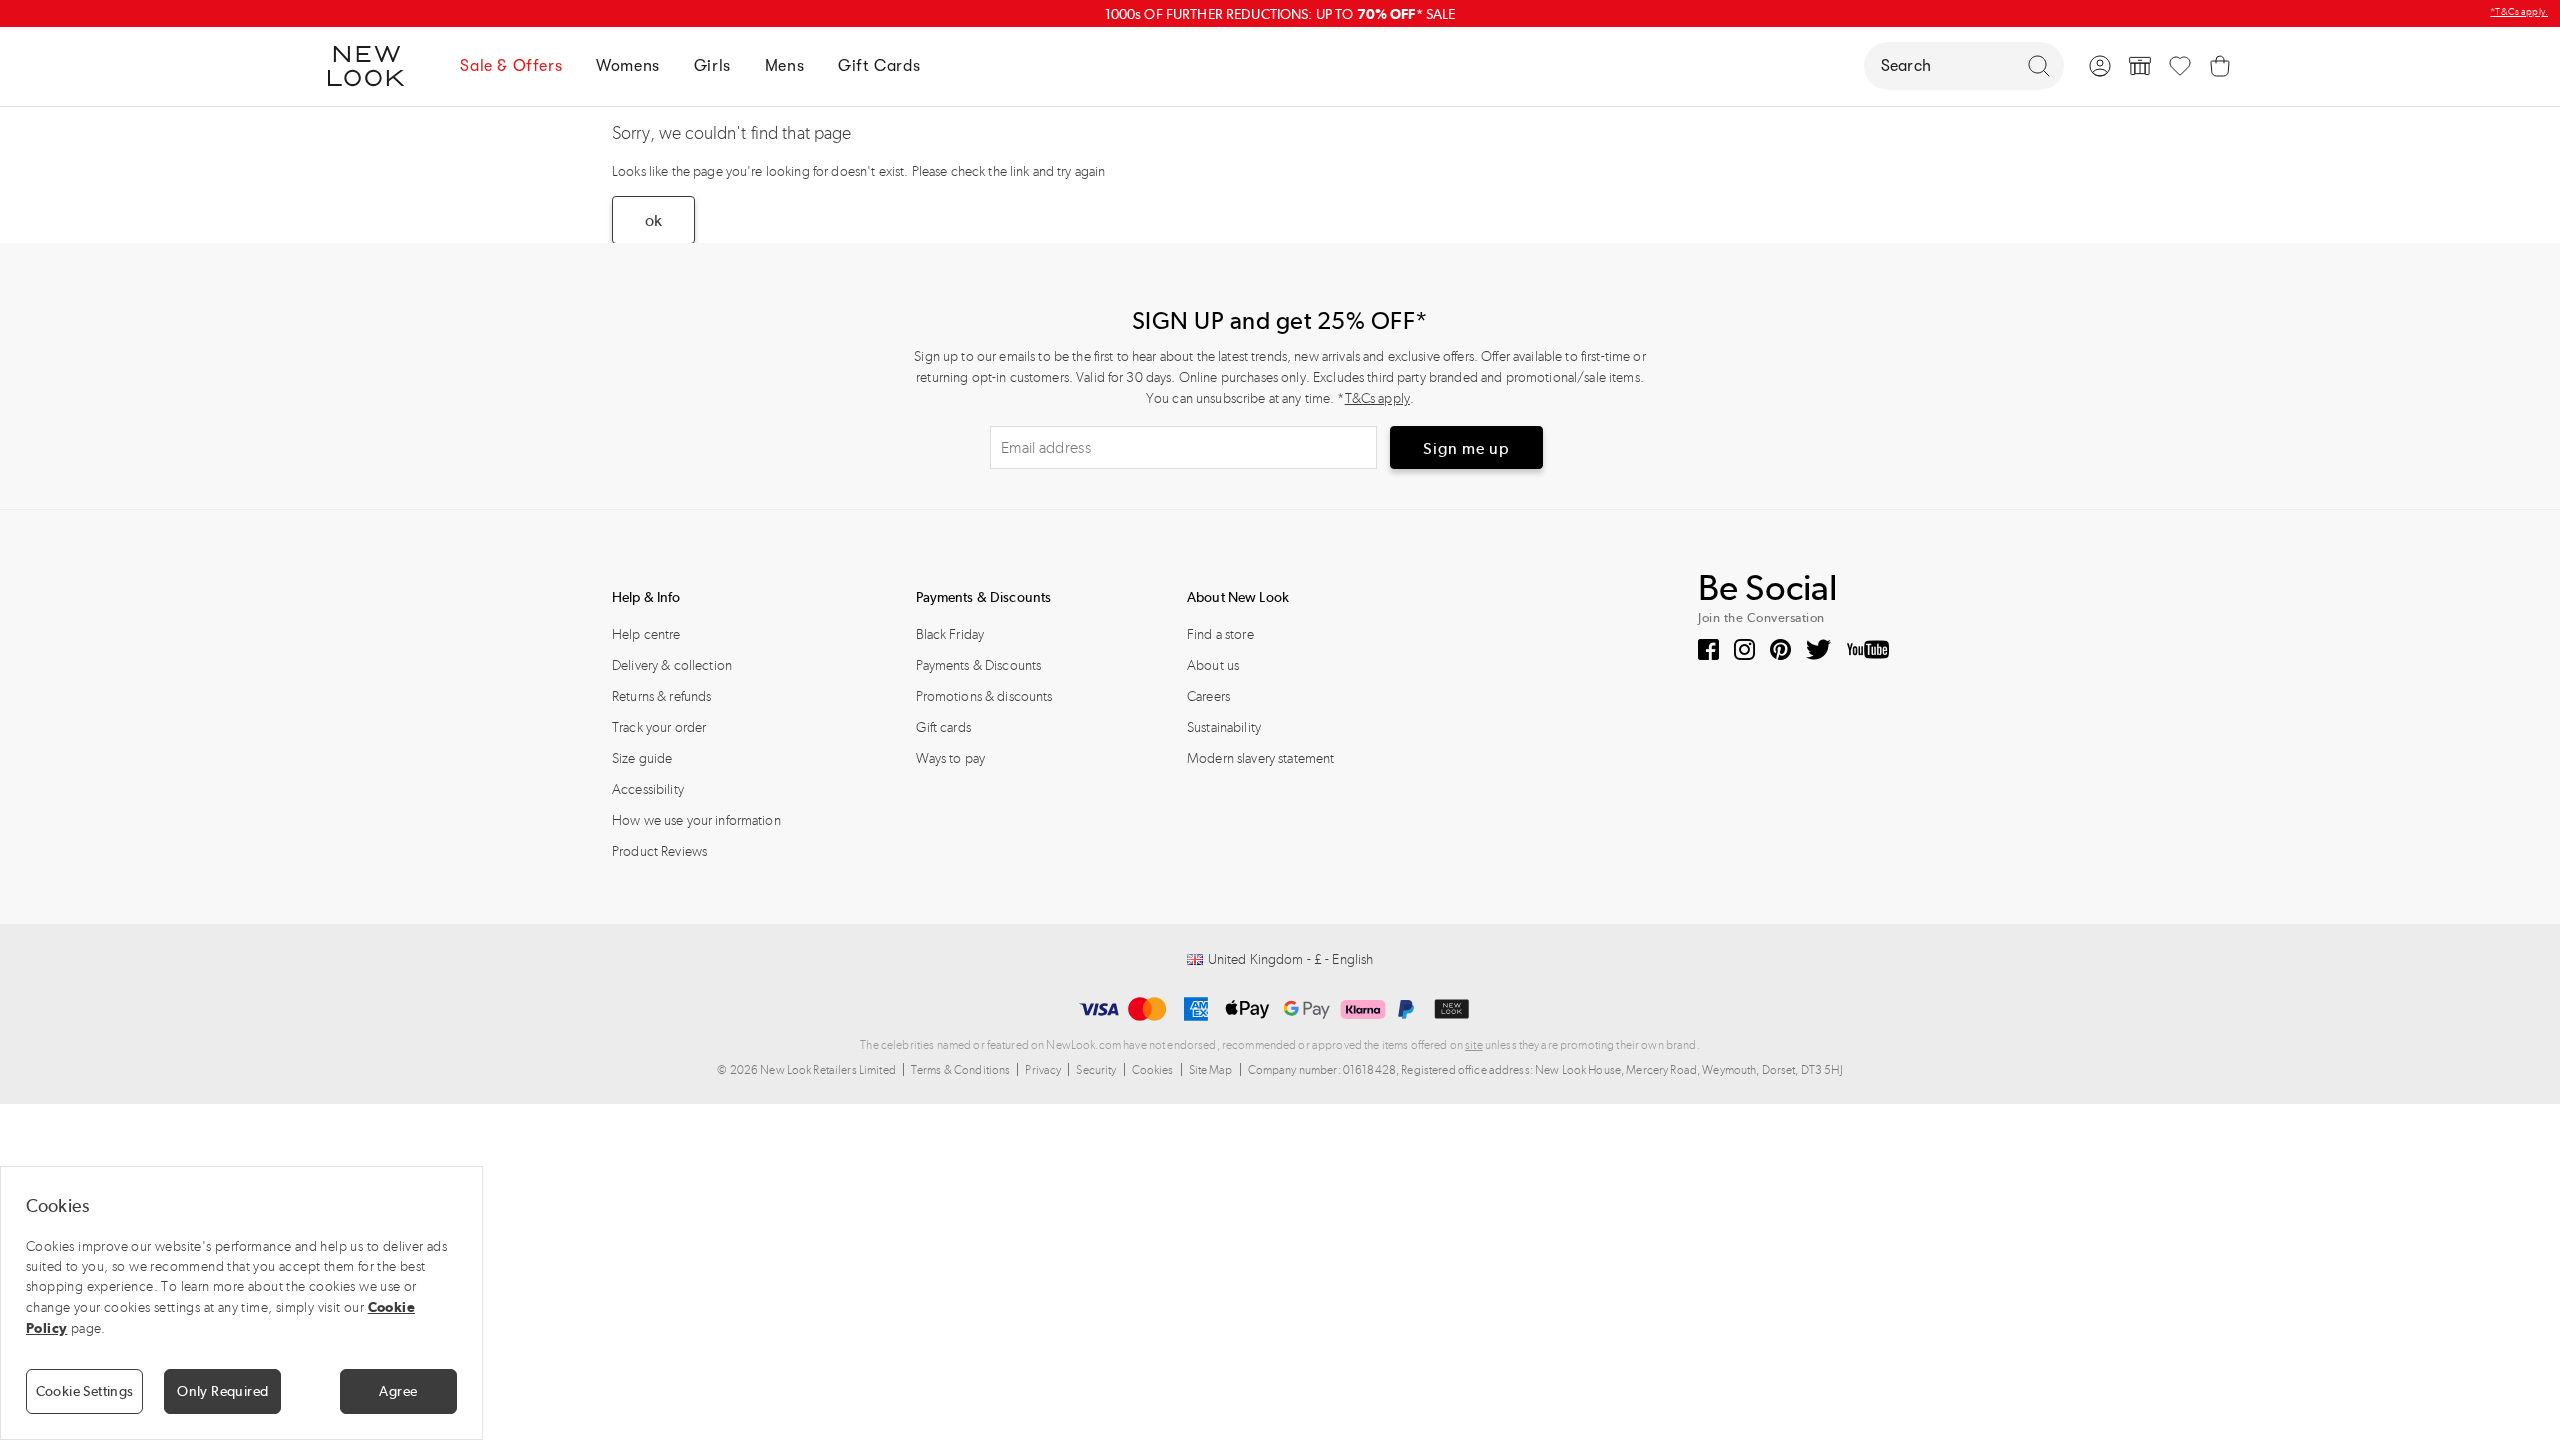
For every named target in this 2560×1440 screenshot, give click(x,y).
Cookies (1153, 1070)
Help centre (646, 634)
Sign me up (1466, 448)
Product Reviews (659, 851)
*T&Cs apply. (2519, 12)
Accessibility (648, 789)
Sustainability (1224, 727)
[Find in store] (2140, 66)
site (1474, 1045)
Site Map (1211, 1070)
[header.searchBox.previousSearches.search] (2039, 66)
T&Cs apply (1377, 398)
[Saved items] (2180, 66)
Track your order (659, 727)
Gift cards (943, 727)
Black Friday (950, 634)
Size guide (642, 758)
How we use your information (696, 820)
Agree (398, 1391)
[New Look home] (373, 66)
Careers (1208, 696)
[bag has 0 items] (2220, 66)
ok (653, 220)
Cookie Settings (85, 1391)
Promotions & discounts (984, 696)
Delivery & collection (672, 665)
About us (1213, 665)
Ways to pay (951, 758)
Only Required (222, 1391)
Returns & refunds (661, 696)
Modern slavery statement (1260, 758)
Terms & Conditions (961, 1070)
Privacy (1043, 1070)
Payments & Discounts (979, 665)
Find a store (1220, 634)
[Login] (2100, 66)
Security (1096, 1070)
